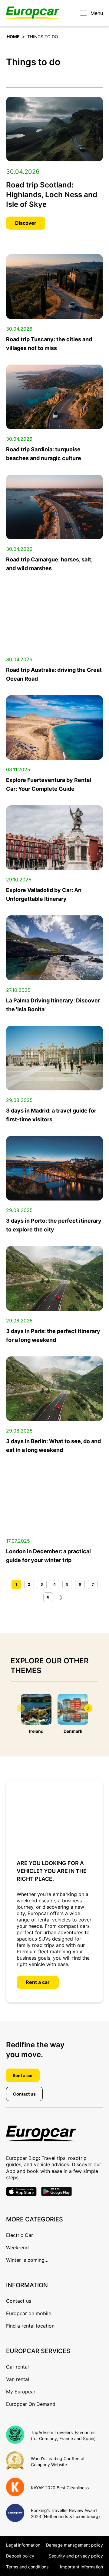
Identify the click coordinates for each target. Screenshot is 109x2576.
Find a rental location (30, 2326)
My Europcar (21, 2392)
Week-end (17, 2248)
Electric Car (20, 2235)
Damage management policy (74, 2545)
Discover (26, 223)
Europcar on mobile (29, 2313)
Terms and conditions (27, 2567)
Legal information (23, 2545)
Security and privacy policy (76, 2556)
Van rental (18, 2379)
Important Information (81, 2567)
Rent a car (38, 1982)
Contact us (24, 2094)
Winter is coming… (27, 2260)
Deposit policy (20, 2556)
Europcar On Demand (31, 2404)
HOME (13, 37)
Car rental (17, 2367)
